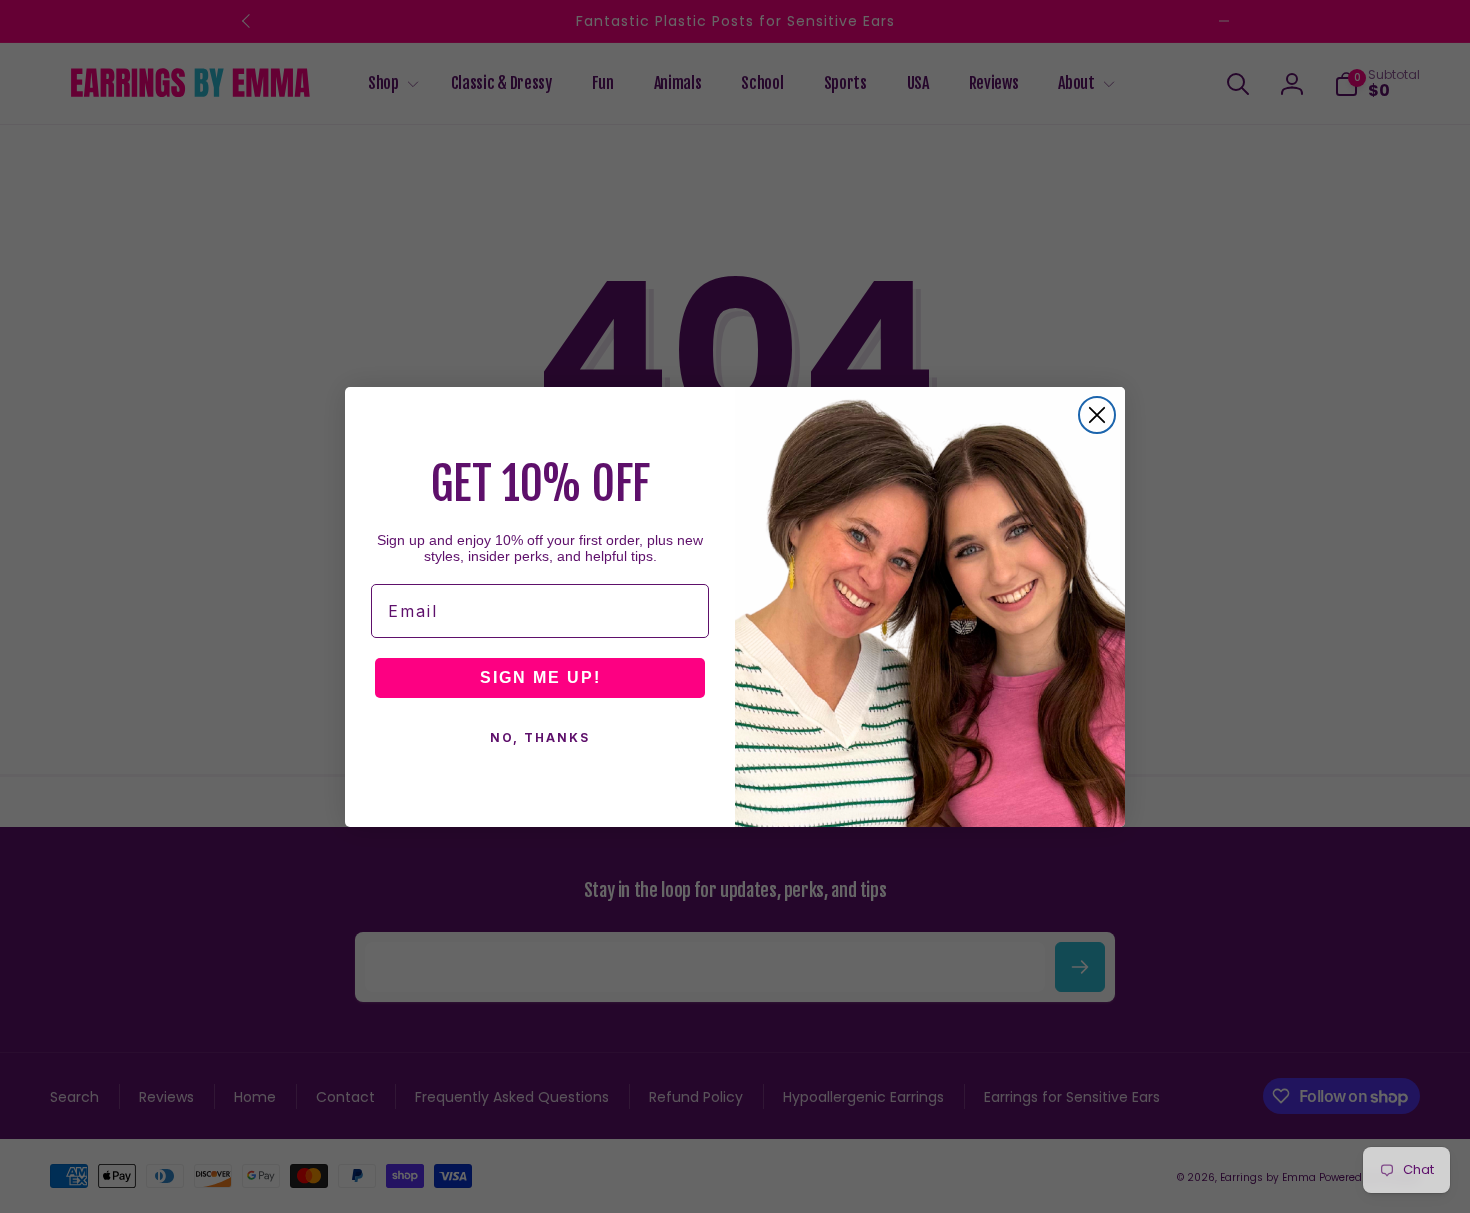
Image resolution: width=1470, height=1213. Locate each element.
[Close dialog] (1097, 415)
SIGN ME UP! (540, 677)
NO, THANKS (540, 737)
